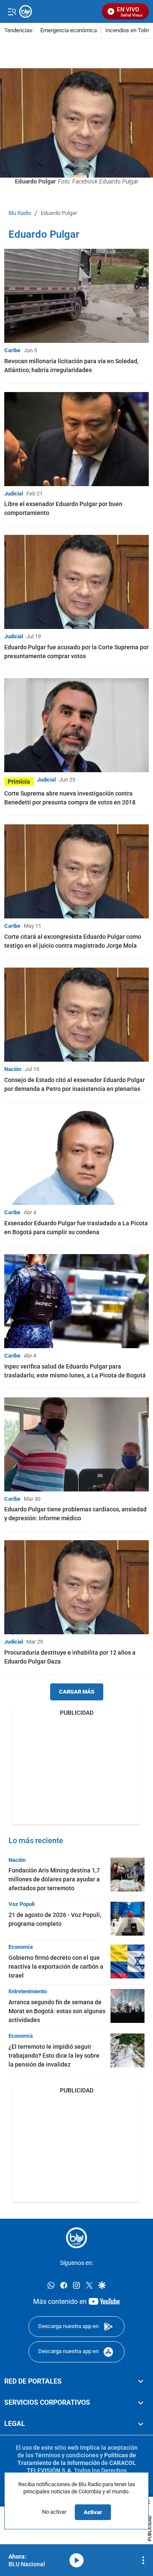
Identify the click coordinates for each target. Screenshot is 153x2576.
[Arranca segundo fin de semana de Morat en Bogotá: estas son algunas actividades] (127, 2006)
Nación (13, 1069)
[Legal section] (141, 2424)
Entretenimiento (28, 1991)
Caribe (12, 350)
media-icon (76, 2560)
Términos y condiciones (67, 2455)
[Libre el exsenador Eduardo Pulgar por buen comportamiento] (76, 439)
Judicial (14, 494)
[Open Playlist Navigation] (143, 2560)
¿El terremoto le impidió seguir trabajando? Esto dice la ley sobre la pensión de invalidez (54, 2056)
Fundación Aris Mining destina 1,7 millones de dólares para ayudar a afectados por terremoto (54, 1879)
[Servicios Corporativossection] (141, 2403)
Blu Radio (20, 213)
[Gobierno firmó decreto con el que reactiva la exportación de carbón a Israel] (127, 1961)
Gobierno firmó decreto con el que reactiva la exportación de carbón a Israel (56, 1967)
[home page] (76, 2238)
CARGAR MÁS (77, 1692)
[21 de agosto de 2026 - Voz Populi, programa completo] (127, 1919)
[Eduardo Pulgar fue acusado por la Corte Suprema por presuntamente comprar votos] (76, 582)
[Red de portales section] (141, 2381)
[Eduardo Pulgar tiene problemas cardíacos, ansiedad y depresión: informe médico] (76, 1444)
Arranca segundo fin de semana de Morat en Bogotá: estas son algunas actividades (57, 2011)
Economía (21, 1947)
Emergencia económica (69, 31)
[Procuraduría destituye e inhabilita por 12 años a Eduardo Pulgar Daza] (76, 1587)
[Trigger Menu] (12, 11)
